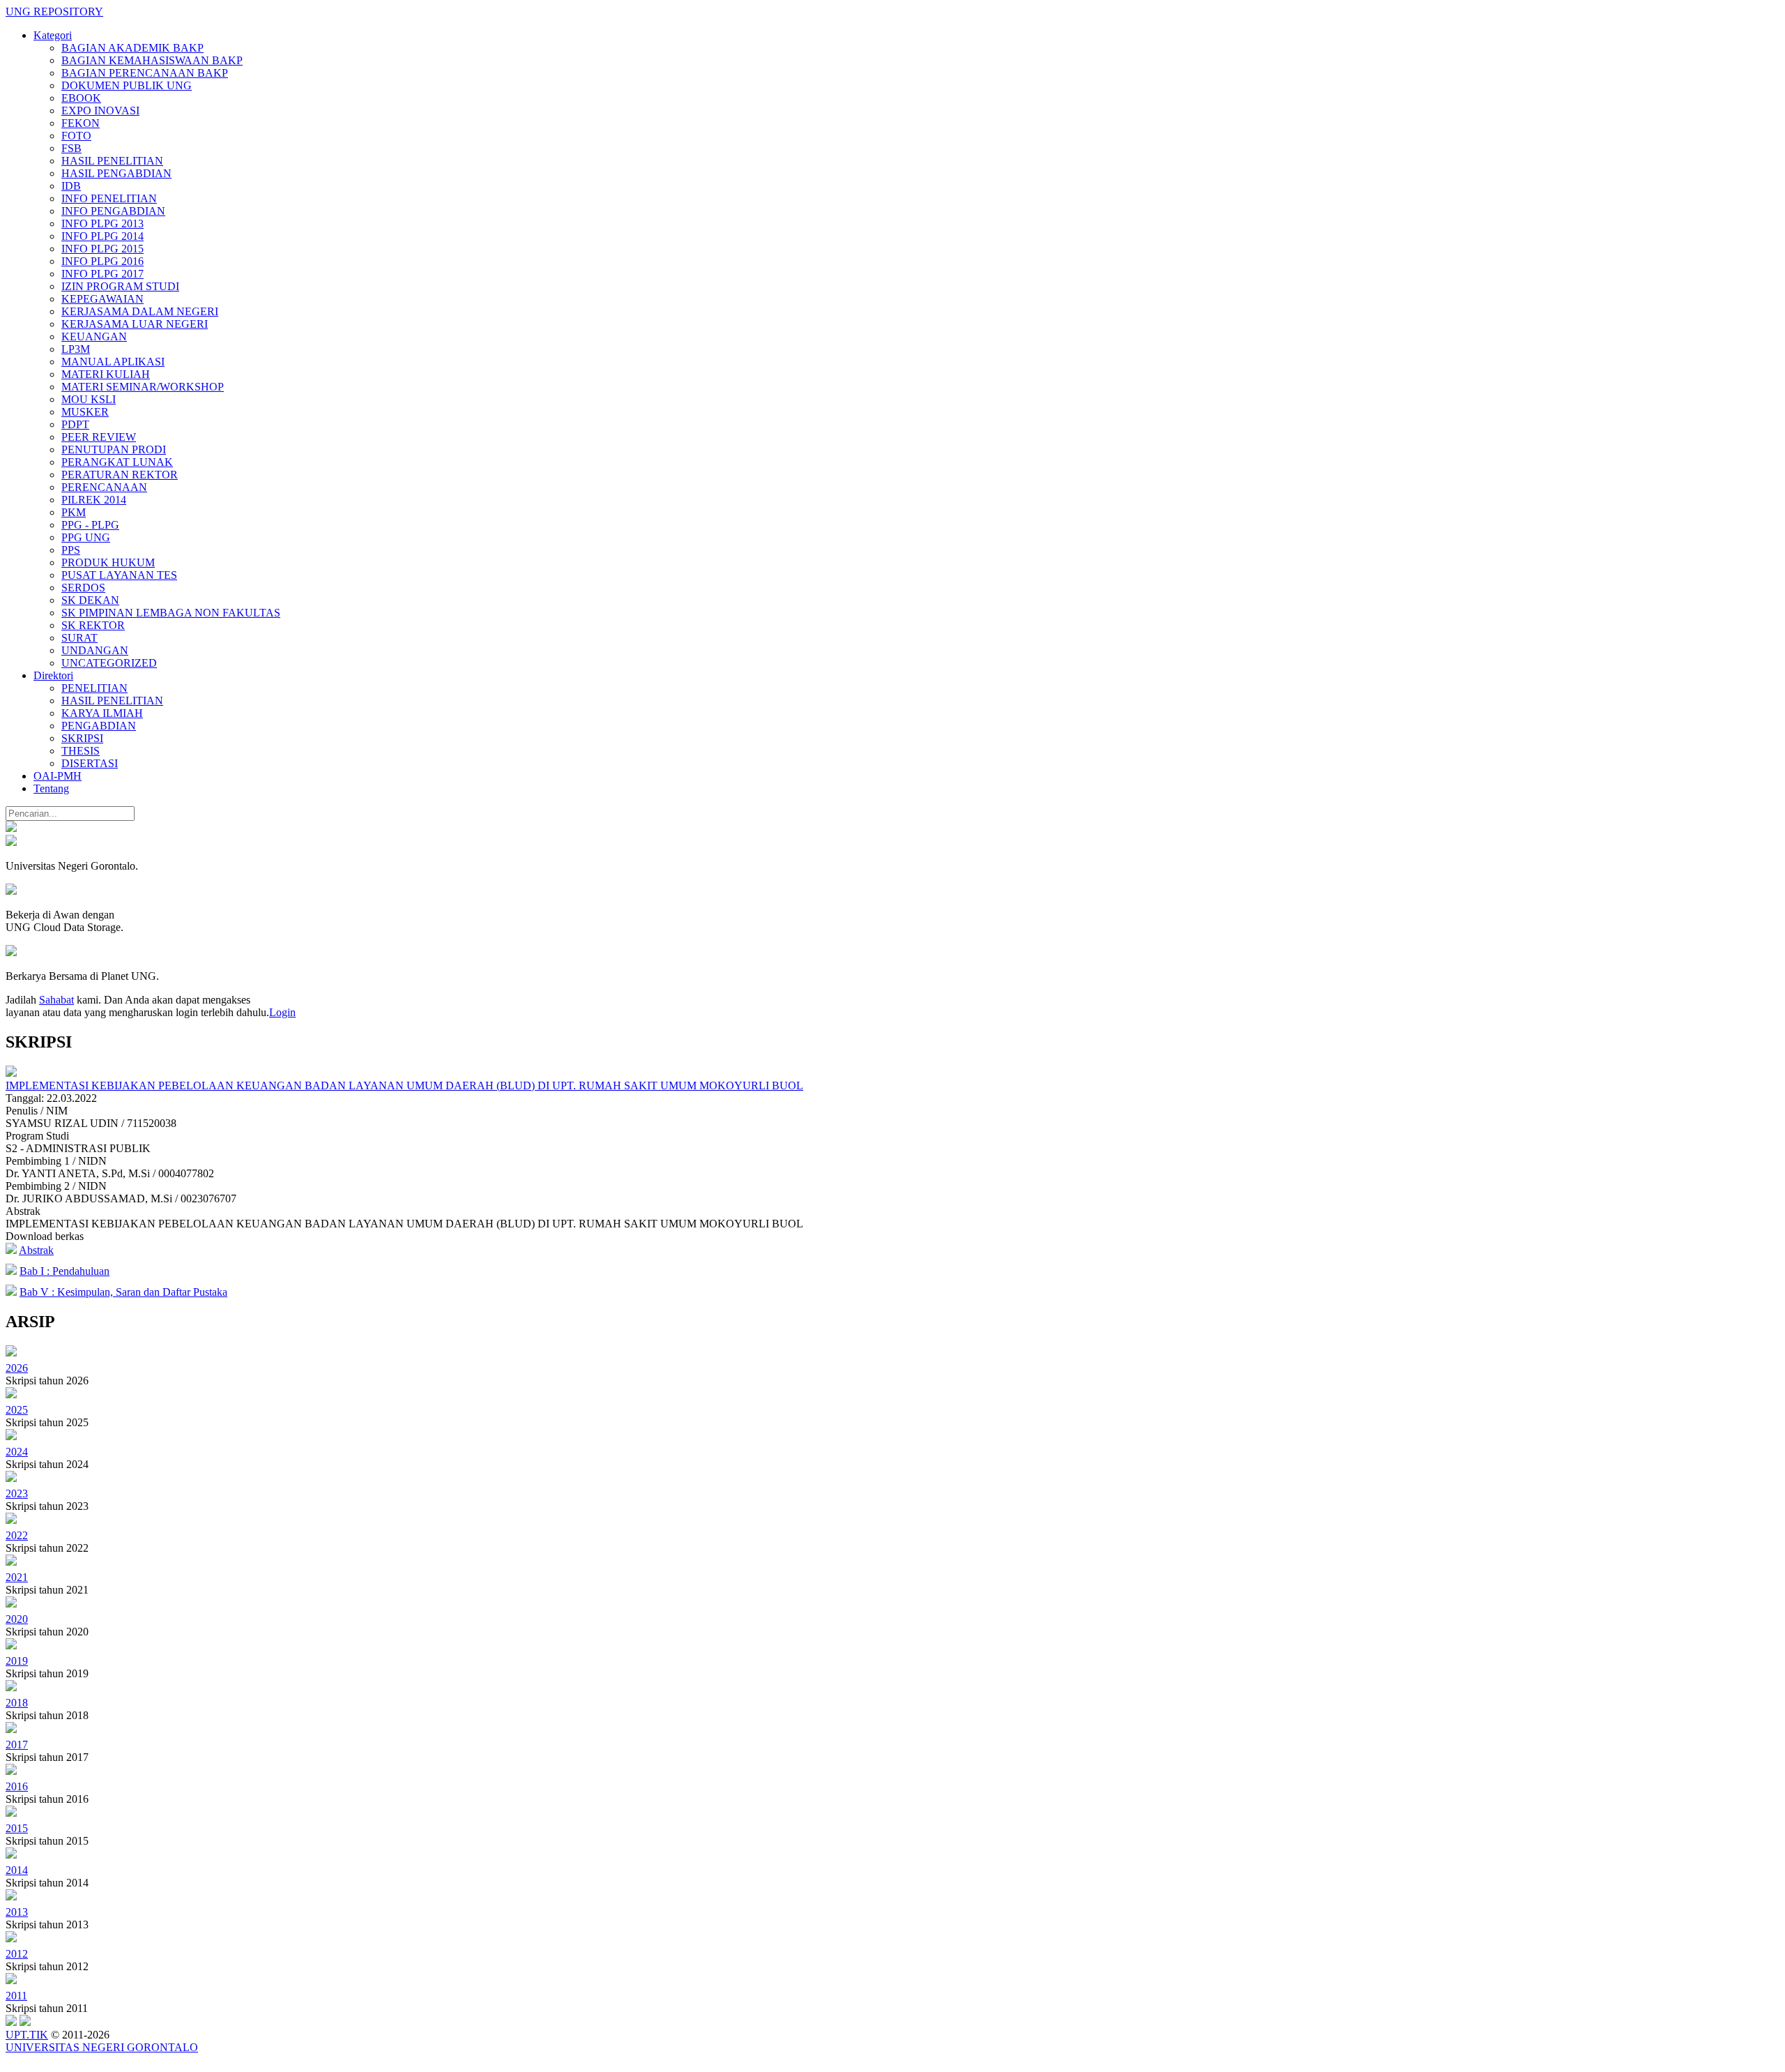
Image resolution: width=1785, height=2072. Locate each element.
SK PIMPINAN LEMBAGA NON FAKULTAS (171, 613)
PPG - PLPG (90, 525)
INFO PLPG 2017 (102, 274)
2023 (17, 1493)
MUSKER (85, 412)
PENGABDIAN (99, 726)
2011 (16, 1996)
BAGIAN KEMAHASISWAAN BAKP (152, 60)
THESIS (81, 751)
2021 (17, 1577)
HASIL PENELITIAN (112, 161)
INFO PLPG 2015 (102, 249)
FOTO (76, 136)
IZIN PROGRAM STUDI (120, 286)
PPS (71, 550)
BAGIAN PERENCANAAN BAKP (145, 73)
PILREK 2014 (94, 500)
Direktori (53, 675)
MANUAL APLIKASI (113, 362)
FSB (71, 148)
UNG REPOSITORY (54, 12)
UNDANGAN (95, 650)
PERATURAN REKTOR (120, 475)
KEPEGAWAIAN (102, 299)
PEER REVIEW (99, 437)
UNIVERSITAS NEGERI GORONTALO (102, 2047)
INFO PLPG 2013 (102, 224)
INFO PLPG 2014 (102, 236)
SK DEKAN (90, 600)
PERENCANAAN (104, 487)
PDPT (75, 424)
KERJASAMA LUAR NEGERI (135, 324)
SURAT (79, 638)
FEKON (81, 123)
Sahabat (56, 1000)
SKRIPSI (82, 738)
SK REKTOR (93, 625)
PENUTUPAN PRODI (114, 449)
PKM (74, 512)
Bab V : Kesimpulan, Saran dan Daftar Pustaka (123, 1292)
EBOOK (81, 98)
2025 (17, 1410)
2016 (17, 1786)
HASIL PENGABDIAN (116, 173)
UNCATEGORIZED (109, 663)
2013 (17, 1912)
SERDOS (83, 588)
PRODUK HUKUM (108, 562)
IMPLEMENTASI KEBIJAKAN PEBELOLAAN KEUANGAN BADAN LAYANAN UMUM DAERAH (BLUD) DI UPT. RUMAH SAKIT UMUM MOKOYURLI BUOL (404, 1086)
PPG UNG (86, 537)
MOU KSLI (89, 399)
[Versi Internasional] (11, 828)
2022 (17, 1535)
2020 (17, 1619)
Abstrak (36, 1250)
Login (282, 1012)
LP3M (76, 349)
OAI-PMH (58, 776)
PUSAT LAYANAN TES (119, 575)
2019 (17, 1661)
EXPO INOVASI (100, 111)
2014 (17, 1870)
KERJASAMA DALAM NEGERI (140, 311)
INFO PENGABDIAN (113, 211)
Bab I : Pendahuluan (64, 1271)
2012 (17, 1954)
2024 (17, 1452)
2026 (17, 1368)
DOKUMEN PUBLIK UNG (127, 85)
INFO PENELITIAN (109, 198)
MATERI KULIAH (106, 374)
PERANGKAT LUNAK (117, 462)
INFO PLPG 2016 (102, 261)
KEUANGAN (94, 336)
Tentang (51, 788)
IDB (71, 186)
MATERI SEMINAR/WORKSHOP (143, 387)
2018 (17, 1703)
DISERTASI (90, 763)
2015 (17, 1828)
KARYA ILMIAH (102, 713)
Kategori (53, 35)
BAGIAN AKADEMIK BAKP (132, 48)
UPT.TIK (27, 2035)
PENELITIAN (94, 688)
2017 (17, 1745)
